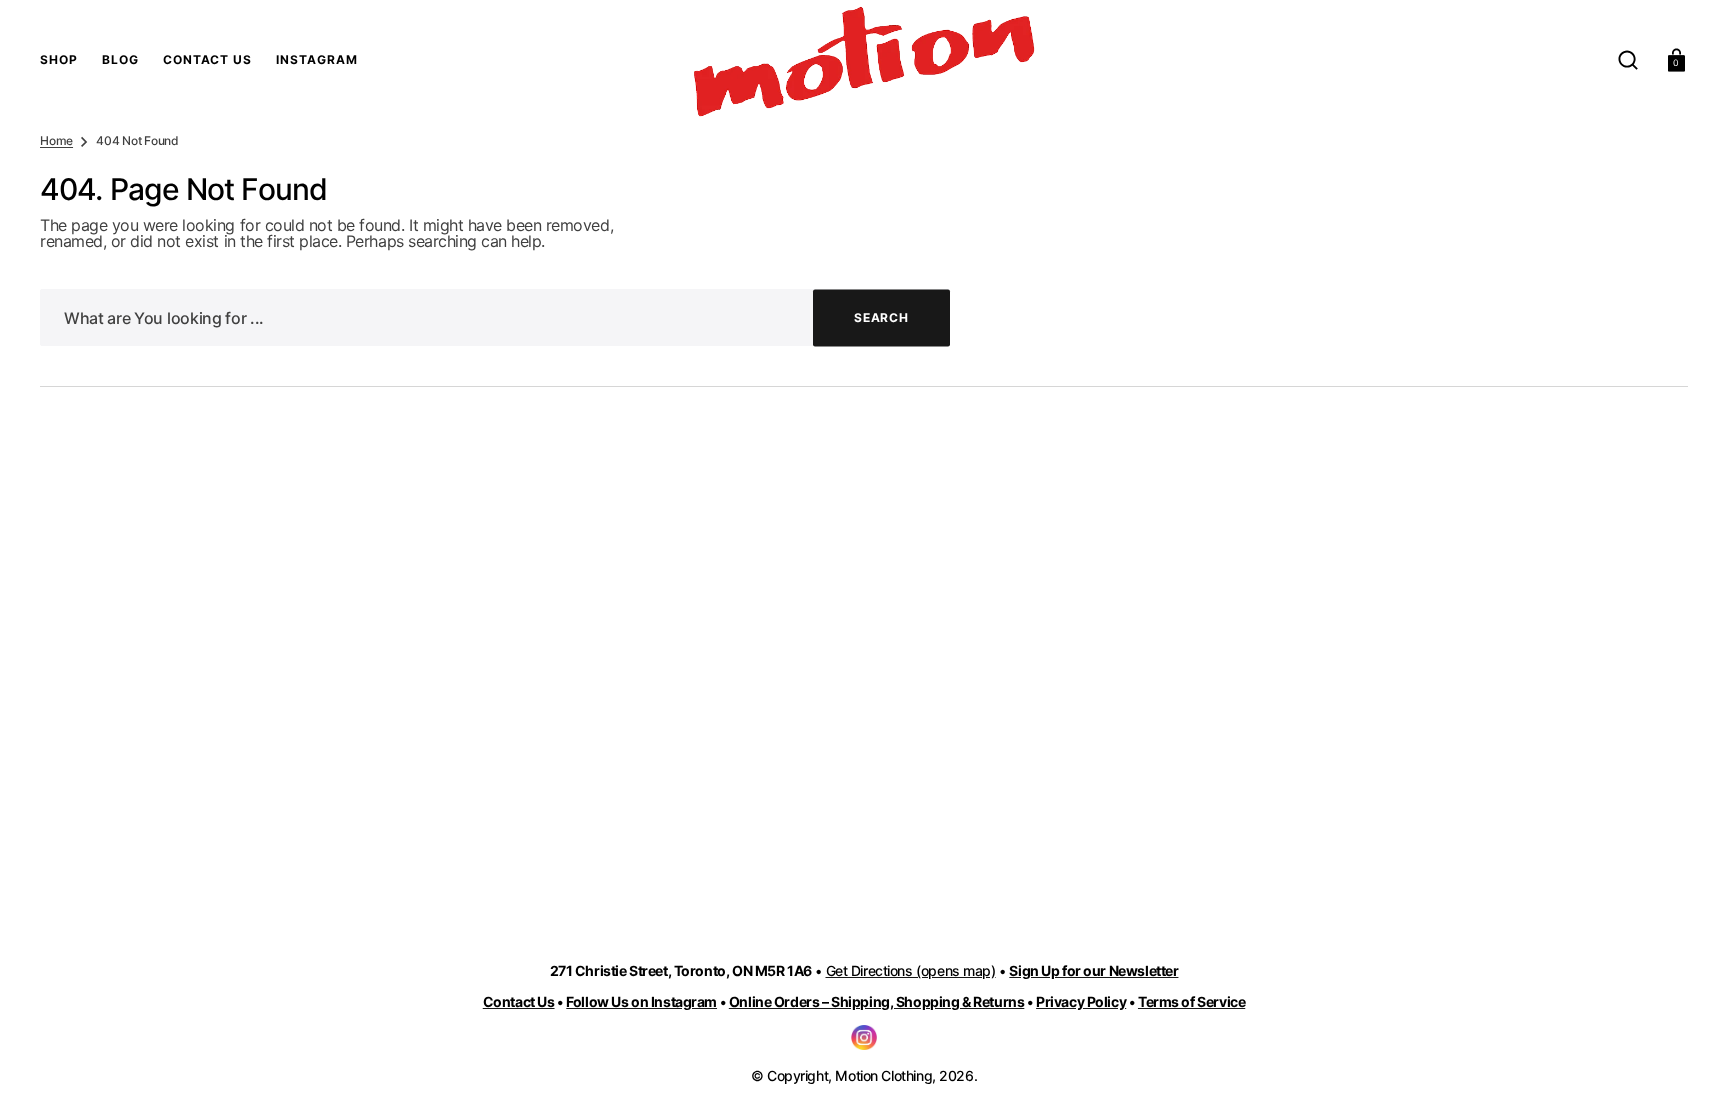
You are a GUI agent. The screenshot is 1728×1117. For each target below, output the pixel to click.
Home (56, 141)
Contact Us (519, 1001)
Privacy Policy (1081, 1001)
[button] (1628, 60)
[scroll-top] (1685, 1074)
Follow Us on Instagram (641, 1001)
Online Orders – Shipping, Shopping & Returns (877, 1001)
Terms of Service (1191, 1001)
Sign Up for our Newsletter (1093, 970)
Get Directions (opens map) (911, 970)
